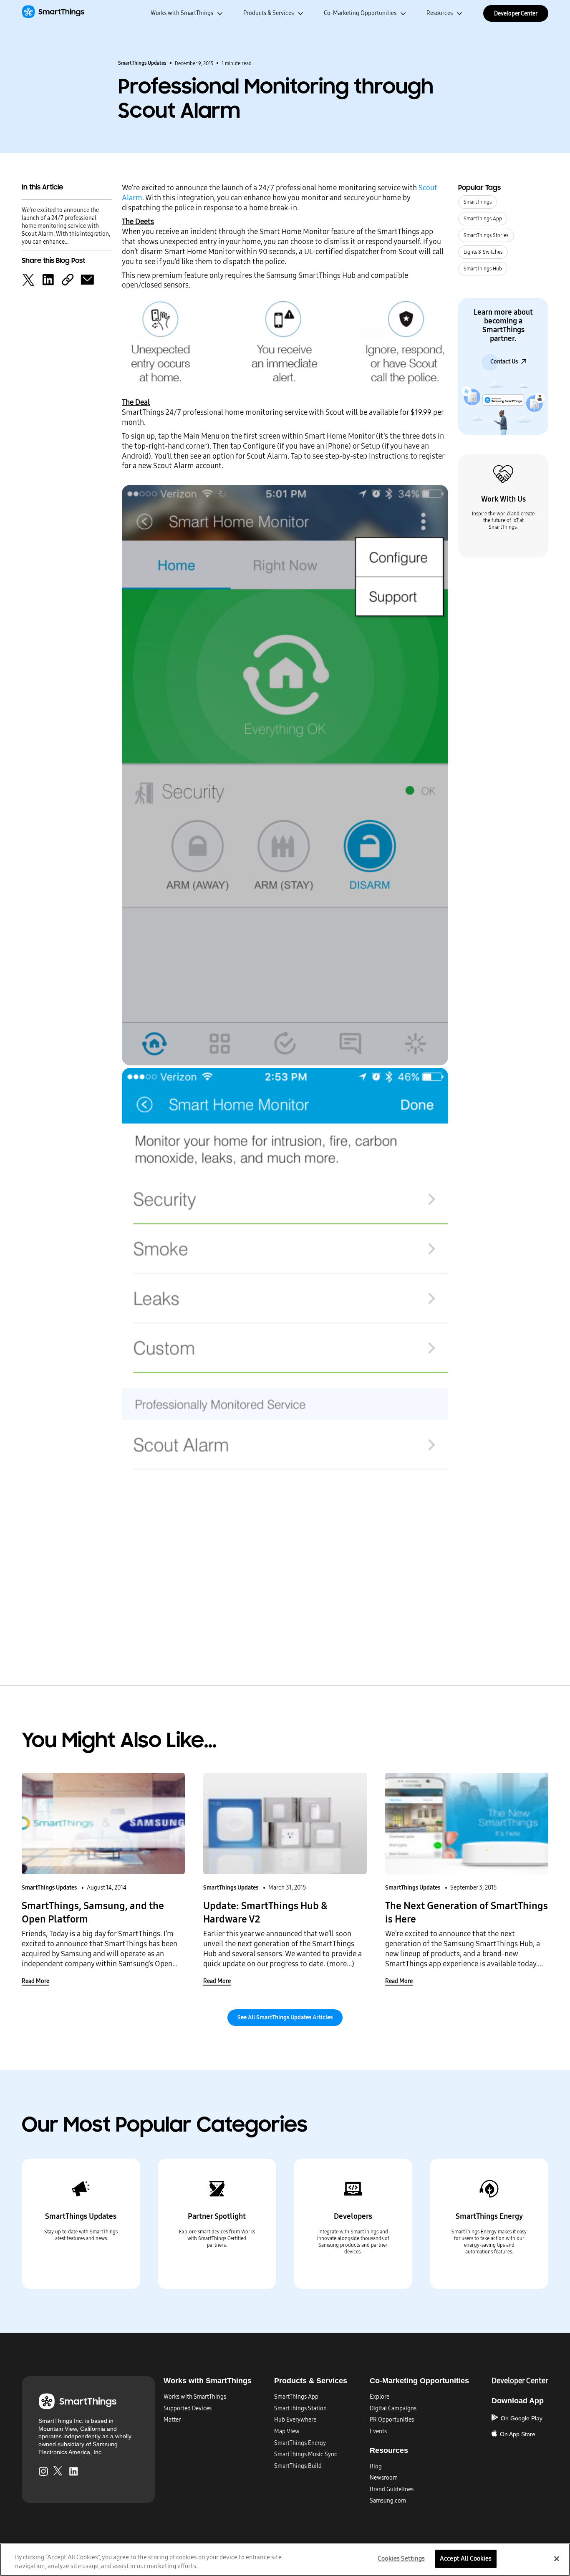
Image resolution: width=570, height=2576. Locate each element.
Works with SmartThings (182, 13)
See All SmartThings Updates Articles (285, 2017)
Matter (172, 2420)
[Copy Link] (68, 279)
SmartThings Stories (486, 235)
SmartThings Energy (489, 2216)
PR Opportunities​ (392, 2420)
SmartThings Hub (483, 269)
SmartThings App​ (296, 2397)
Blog (376, 2466)
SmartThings (478, 202)
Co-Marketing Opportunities (360, 13)
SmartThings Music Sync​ (306, 2454)
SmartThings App (483, 219)
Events (378, 2431)
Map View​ (287, 2431)
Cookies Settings (401, 2559)
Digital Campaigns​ (393, 2408)
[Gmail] (87, 279)
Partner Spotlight (217, 2216)
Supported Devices (188, 2408)
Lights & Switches (483, 252)
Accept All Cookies (466, 2559)
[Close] (557, 2559)
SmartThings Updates (142, 63)
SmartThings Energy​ (300, 2443)
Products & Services (269, 13)
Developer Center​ (520, 2381)
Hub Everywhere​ (295, 2420)
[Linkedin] (48, 279)
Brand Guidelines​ (392, 2489)
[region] (285, 2560)
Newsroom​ (384, 2478)
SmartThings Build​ (298, 2466)
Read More (35, 1981)
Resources (440, 13)
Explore (380, 2397)
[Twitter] (28, 279)
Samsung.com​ (388, 2501)
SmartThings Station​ (300, 2408)
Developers (353, 2216)
